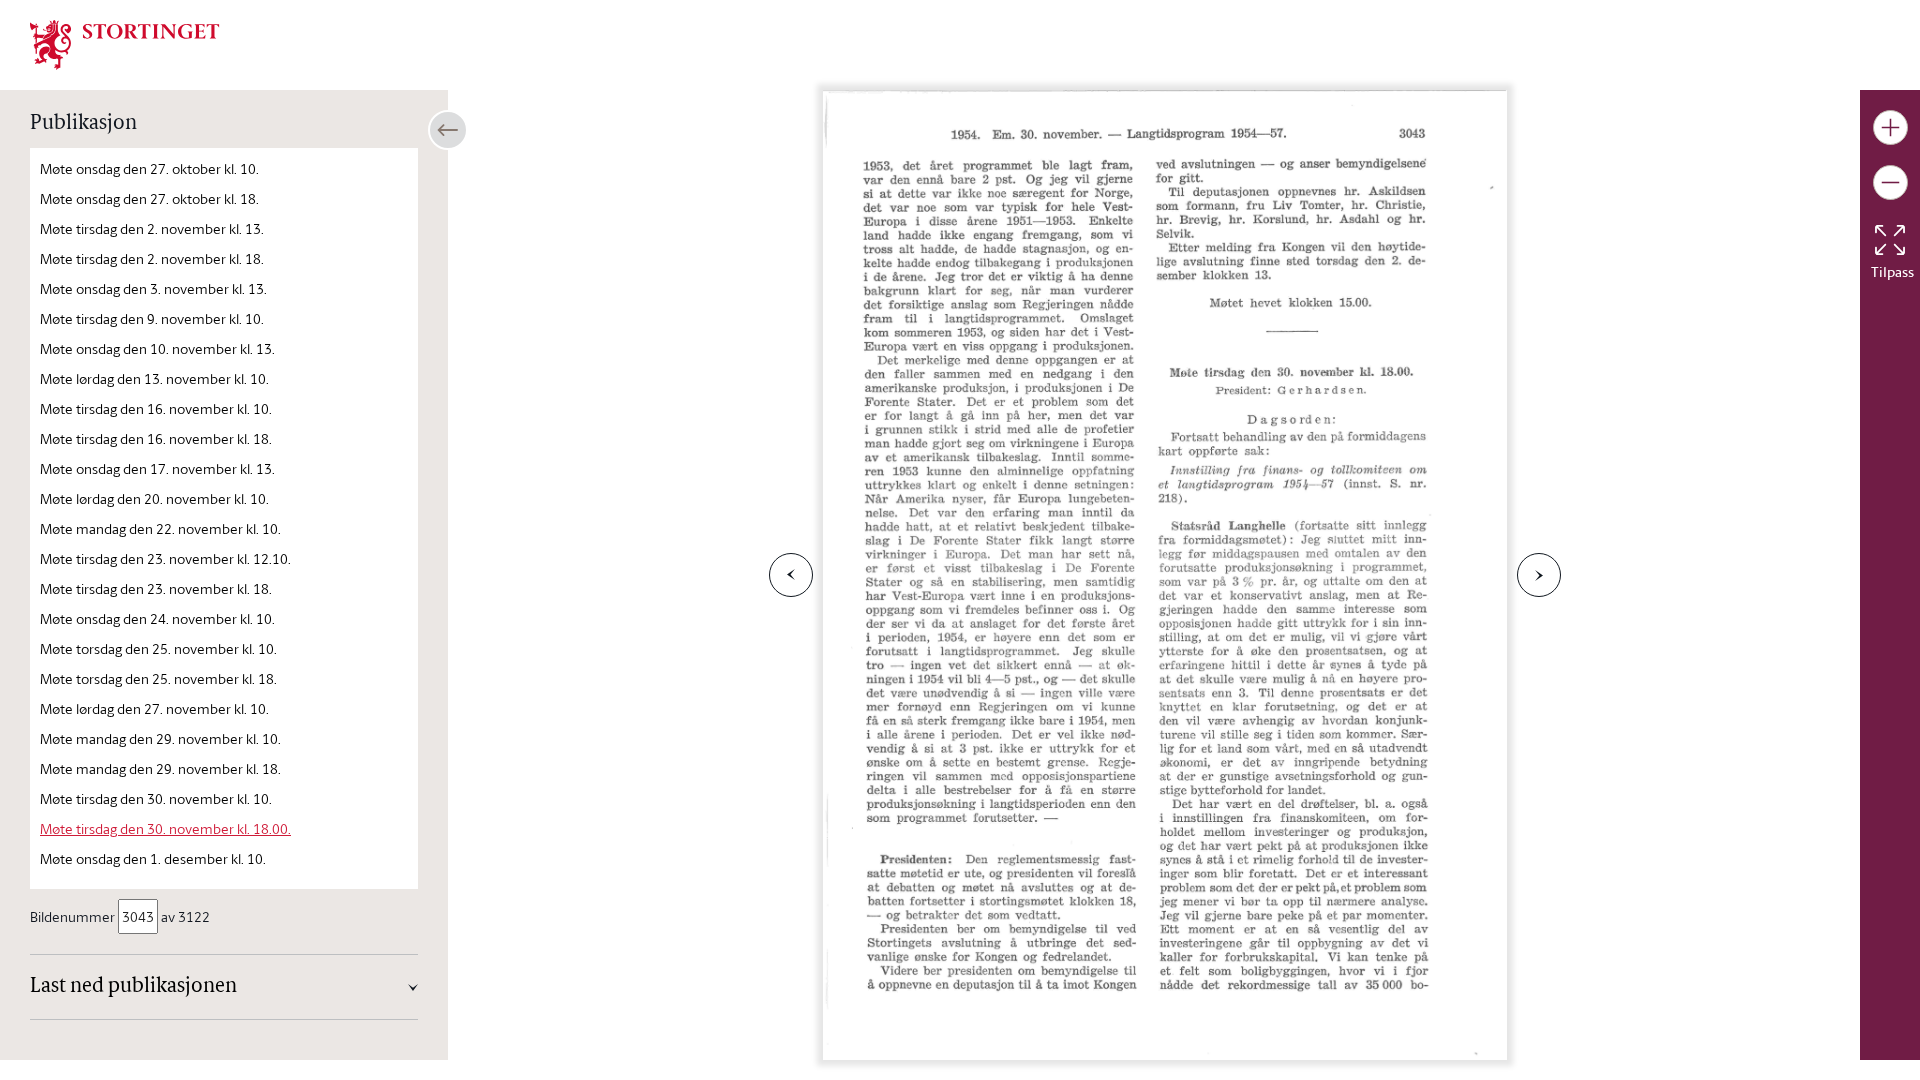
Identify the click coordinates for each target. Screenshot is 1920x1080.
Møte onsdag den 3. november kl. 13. (153, 288)
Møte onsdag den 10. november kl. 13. (157, 348)
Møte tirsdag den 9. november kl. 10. (152, 318)
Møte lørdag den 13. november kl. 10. (154, 378)
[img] (125, 43)
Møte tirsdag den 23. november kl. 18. (156, 588)
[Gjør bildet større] (1890, 127)
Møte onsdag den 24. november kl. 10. (157, 618)
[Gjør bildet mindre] (1890, 182)
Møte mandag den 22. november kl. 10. (160, 528)
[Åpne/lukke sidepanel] (448, 130)
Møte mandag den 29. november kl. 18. (160, 768)
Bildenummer (72, 916)
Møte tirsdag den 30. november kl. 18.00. (165, 828)
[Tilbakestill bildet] (1890, 240)
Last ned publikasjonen (133, 987)
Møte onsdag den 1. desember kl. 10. (153, 858)
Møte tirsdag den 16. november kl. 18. (156, 438)
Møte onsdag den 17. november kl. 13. (157, 468)
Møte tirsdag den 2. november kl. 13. (152, 228)
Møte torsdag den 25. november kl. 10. (158, 648)
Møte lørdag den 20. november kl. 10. (154, 498)
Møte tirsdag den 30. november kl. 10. (156, 798)
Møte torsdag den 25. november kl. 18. (158, 678)
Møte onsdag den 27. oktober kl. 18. (149, 198)
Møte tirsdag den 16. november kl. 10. (156, 408)
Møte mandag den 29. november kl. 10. (160, 738)
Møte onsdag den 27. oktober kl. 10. (149, 168)
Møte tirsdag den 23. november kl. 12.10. (165, 558)
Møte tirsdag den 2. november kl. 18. (152, 258)
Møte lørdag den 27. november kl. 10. (154, 708)
